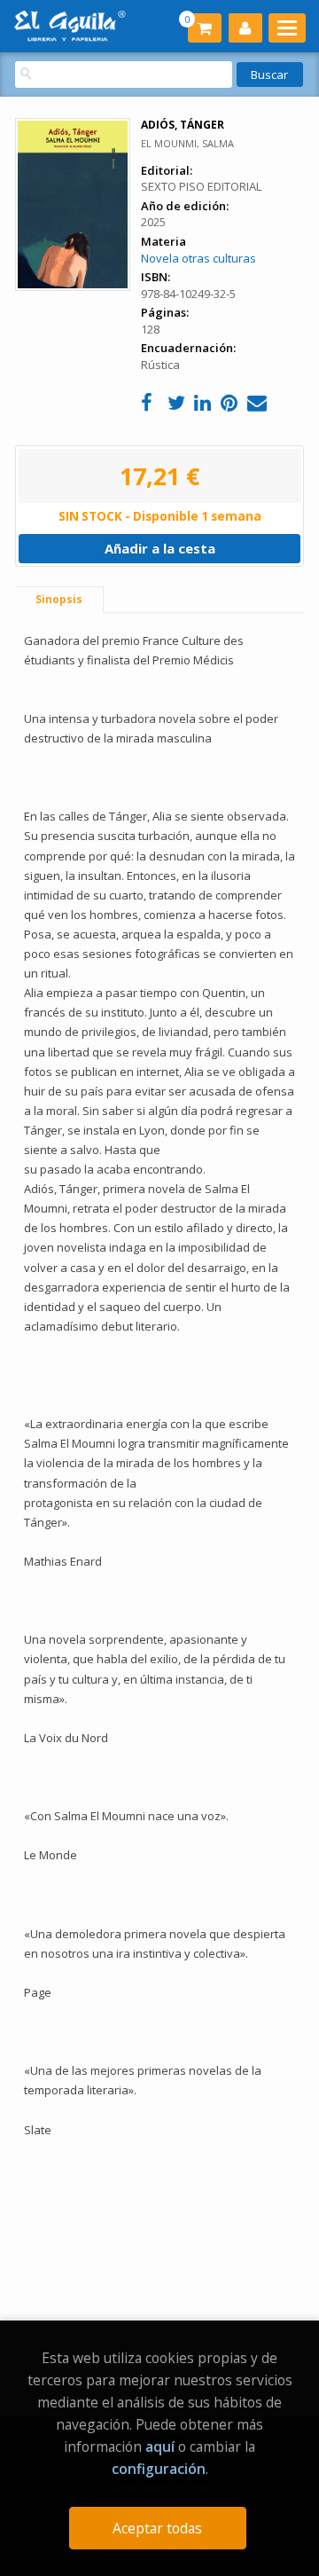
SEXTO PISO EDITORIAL (201, 186)
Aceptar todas (157, 2528)
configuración (159, 2469)
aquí (160, 2446)
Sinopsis (59, 599)
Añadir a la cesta (160, 548)
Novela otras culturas (198, 258)
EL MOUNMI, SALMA (187, 143)
